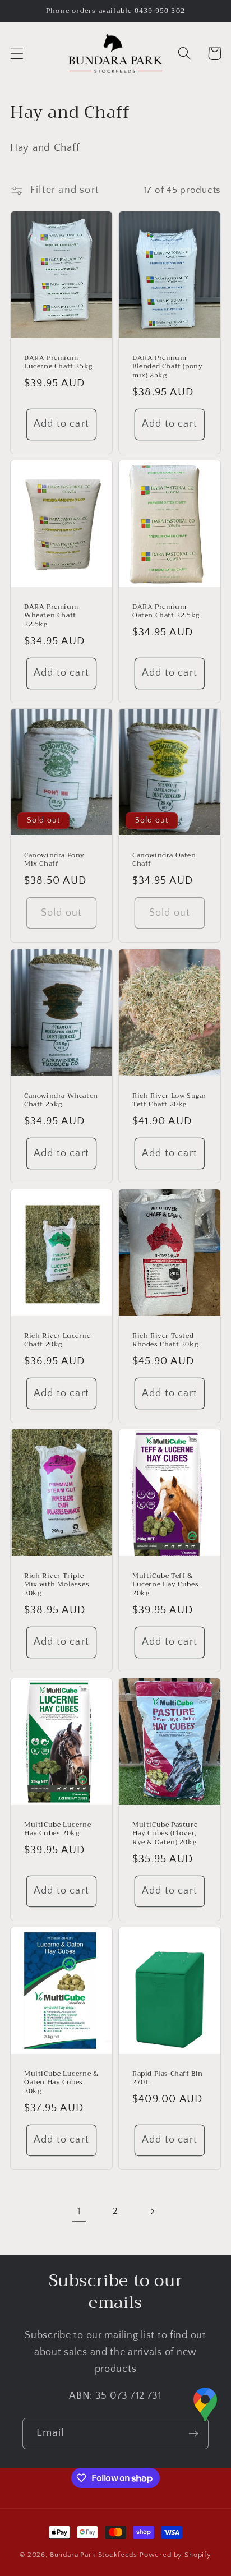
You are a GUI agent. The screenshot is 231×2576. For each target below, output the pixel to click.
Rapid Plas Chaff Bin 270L (168, 2078)
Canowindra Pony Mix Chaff (54, 860)
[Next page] (152, 2211)
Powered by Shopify (175, 2555)
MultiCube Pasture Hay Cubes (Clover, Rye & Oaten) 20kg (165, 1834)
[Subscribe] (193, 2434)
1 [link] (79, 2212)
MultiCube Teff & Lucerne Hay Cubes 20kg (165, 1585)
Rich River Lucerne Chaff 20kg (57, 1340)
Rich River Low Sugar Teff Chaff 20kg (169, 1100)
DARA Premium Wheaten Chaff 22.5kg (51, 615)
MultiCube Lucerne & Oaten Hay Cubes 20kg (61, 2082)
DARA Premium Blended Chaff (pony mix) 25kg (167, 367)
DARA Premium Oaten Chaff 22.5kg (166, 611)
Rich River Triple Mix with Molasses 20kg (57, 1585)
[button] (17, 54)
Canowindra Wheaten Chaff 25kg (61, 1100)
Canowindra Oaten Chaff (164, 860)
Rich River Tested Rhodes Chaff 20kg (165, 1340)
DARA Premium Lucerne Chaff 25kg (58, 363)
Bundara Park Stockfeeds (94, 2555)
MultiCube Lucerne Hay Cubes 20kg (57, 1829)
